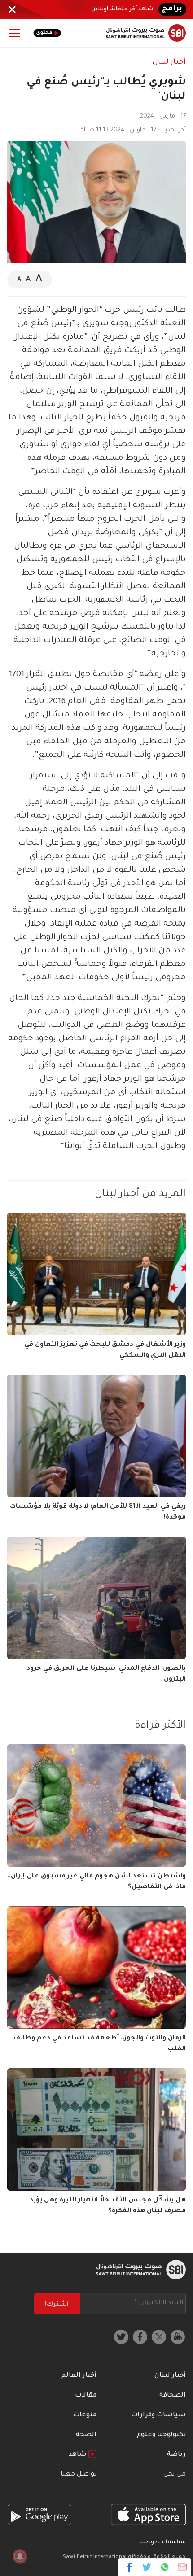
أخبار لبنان (169, 62)
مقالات (86, 2396)
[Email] (182, 2567)
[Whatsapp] (164, 2567)
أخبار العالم (79, 2376)
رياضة (176, 2455)
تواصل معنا (79, 2475)
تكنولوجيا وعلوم (161, 2435)
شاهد (79, 2455)
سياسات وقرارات (158, 2415)
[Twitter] (147, 2567)
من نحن (175, 2475)
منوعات (85, 2415)
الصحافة (173, 2396)
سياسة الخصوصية (163, 2543)
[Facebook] (129, 2567)
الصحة (86, 2435)
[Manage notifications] (20, 2556)
